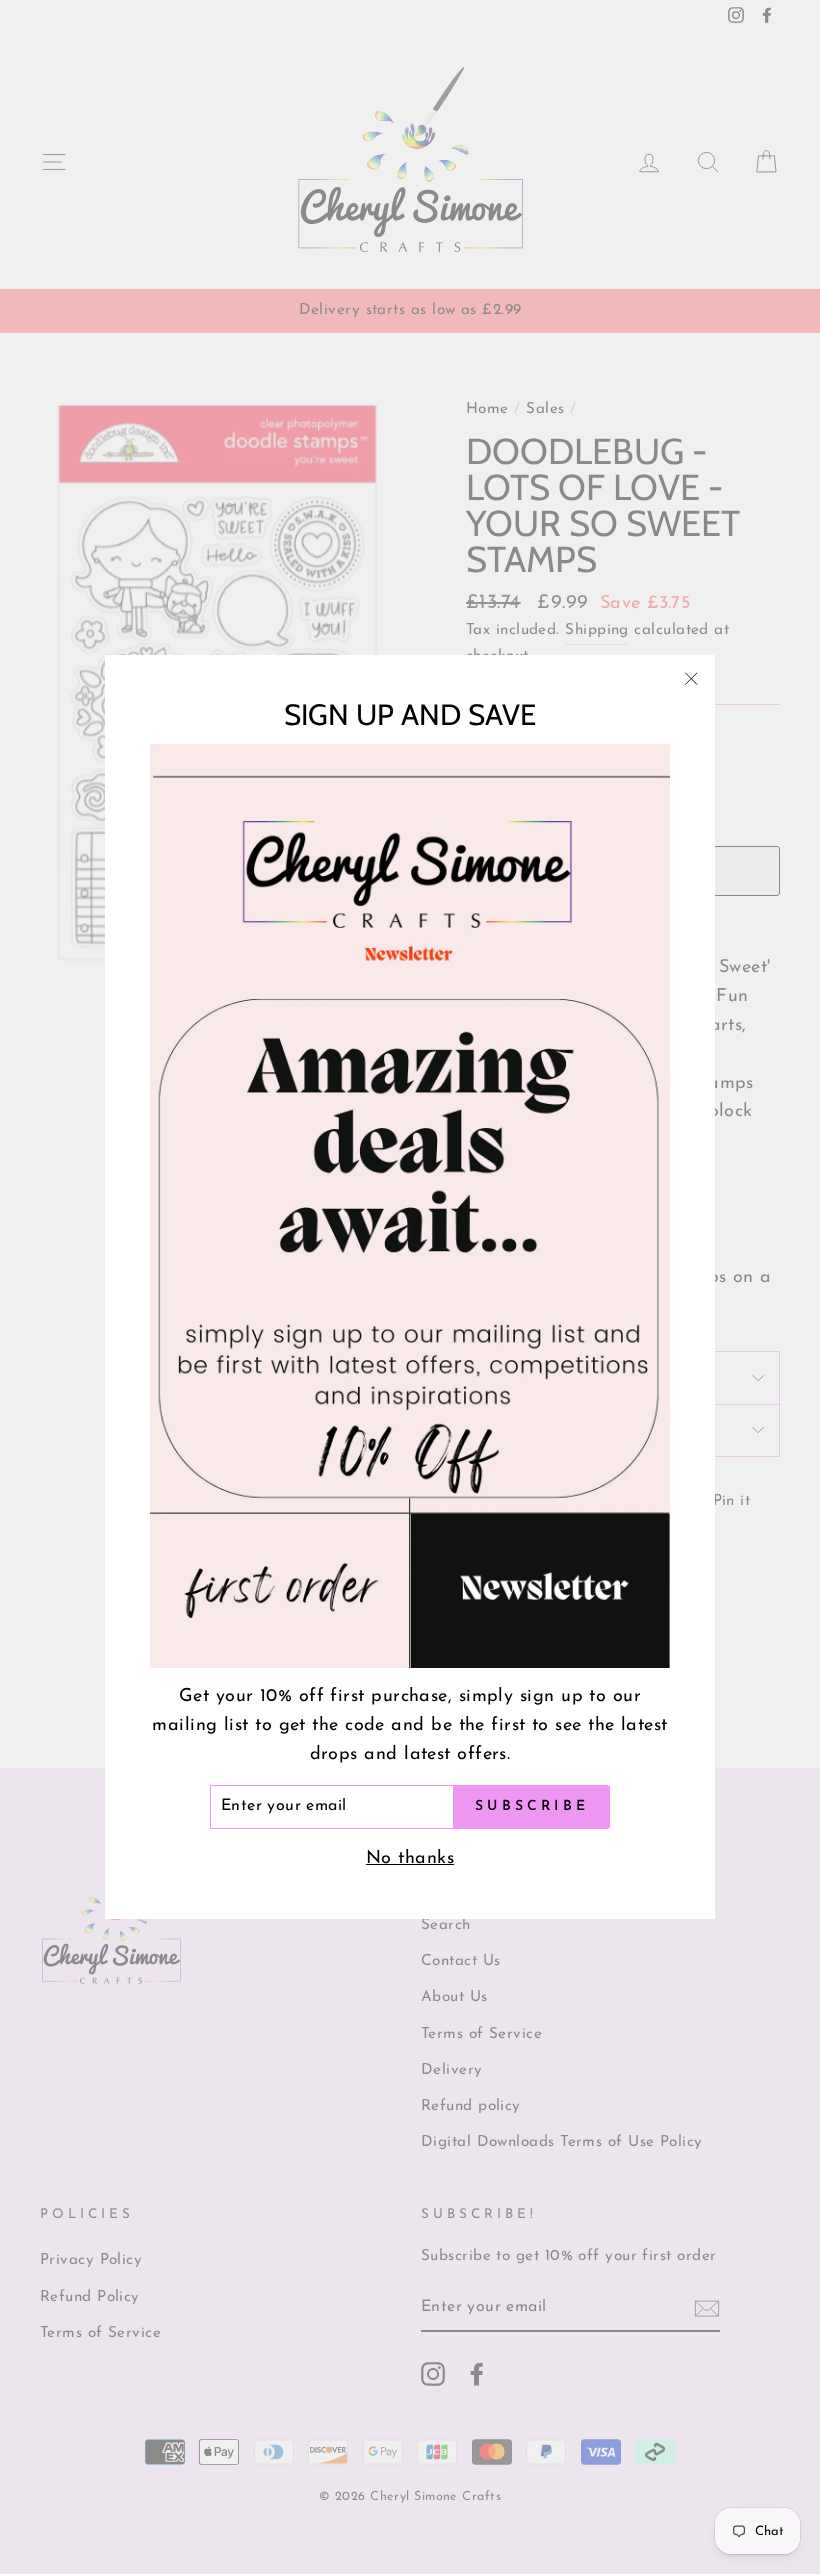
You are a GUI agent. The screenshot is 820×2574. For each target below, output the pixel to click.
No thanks (410, 1859)
